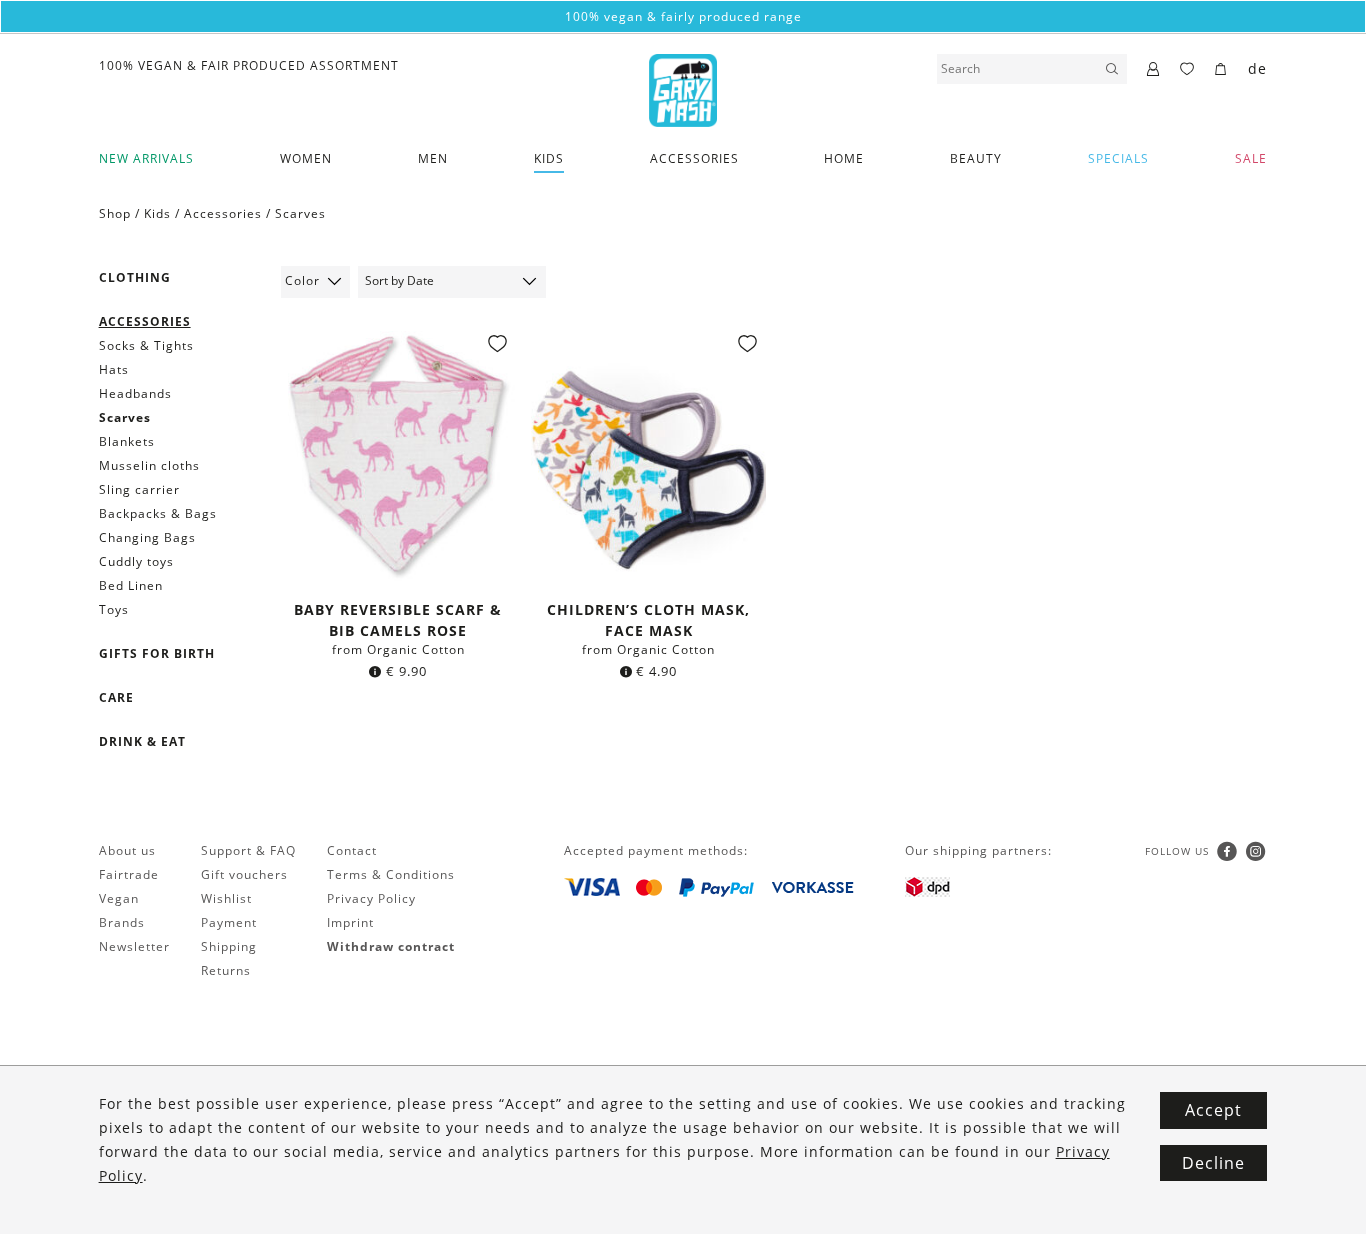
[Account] (1153, 70)
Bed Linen (131, 585)
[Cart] (1221, 70)
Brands (122, 922)
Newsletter (134, 946)
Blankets (127, 441)
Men (433, 158)
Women (306, 158)
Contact (352, 850)
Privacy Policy (371, 898)
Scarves (300, 213)
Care (116, 697)
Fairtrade (129, 874)
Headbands (135, 393)
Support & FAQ (248, 850)
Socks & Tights (146, 345)
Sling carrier (139, 489)
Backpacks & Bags (158, 513)
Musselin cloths (149, 465)
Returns (226, 970)
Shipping (229, 946)
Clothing (135, 277)
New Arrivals (146, 158)
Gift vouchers (244, 874)
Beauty (976, 158)
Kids (549, 158)
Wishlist (226, 898)
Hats (114, 369)
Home (844, 158)
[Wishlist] (1187, 70)
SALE (1251, 158)
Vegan (119, 898)
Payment (229, 922)
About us (127, 850)
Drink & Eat (142, 741)
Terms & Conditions (391, 874)
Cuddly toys (136, 561)
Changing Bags (147, 537)
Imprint (350, 922)
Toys (114, 609)
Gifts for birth (157, 653)
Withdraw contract (391, 946)
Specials (1118, 158)
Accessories (694, 158)
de (1257, 68)
